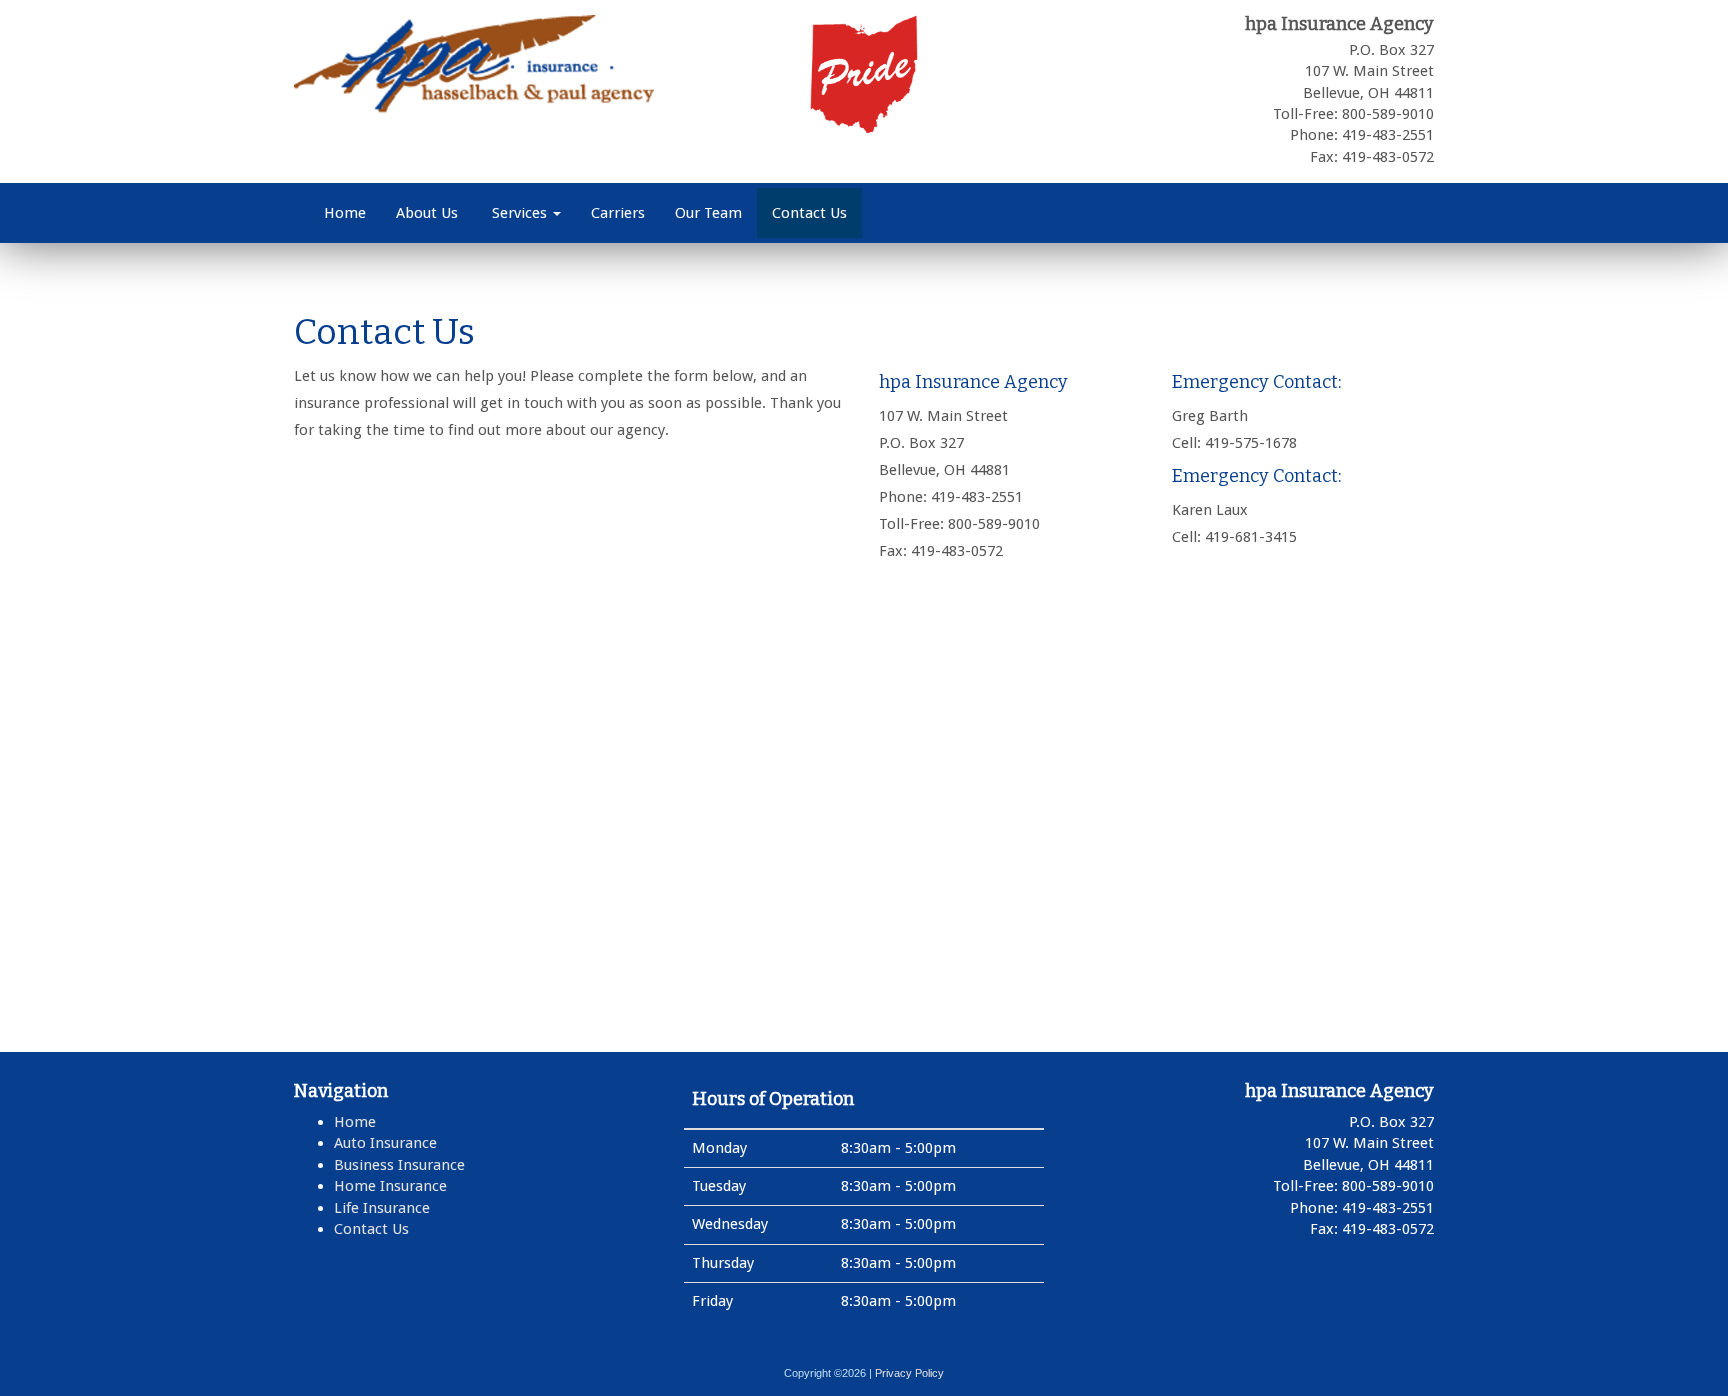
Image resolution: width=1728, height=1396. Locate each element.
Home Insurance (390, 1186)
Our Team (708, 213)
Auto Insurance (385, 1143)
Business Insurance (399, 1165)
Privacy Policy (909, 1373)
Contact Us (809, 213)
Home (345, 213)
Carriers (618, 213)
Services (519, 213)
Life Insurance (382, 1208)
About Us (427, 213)
